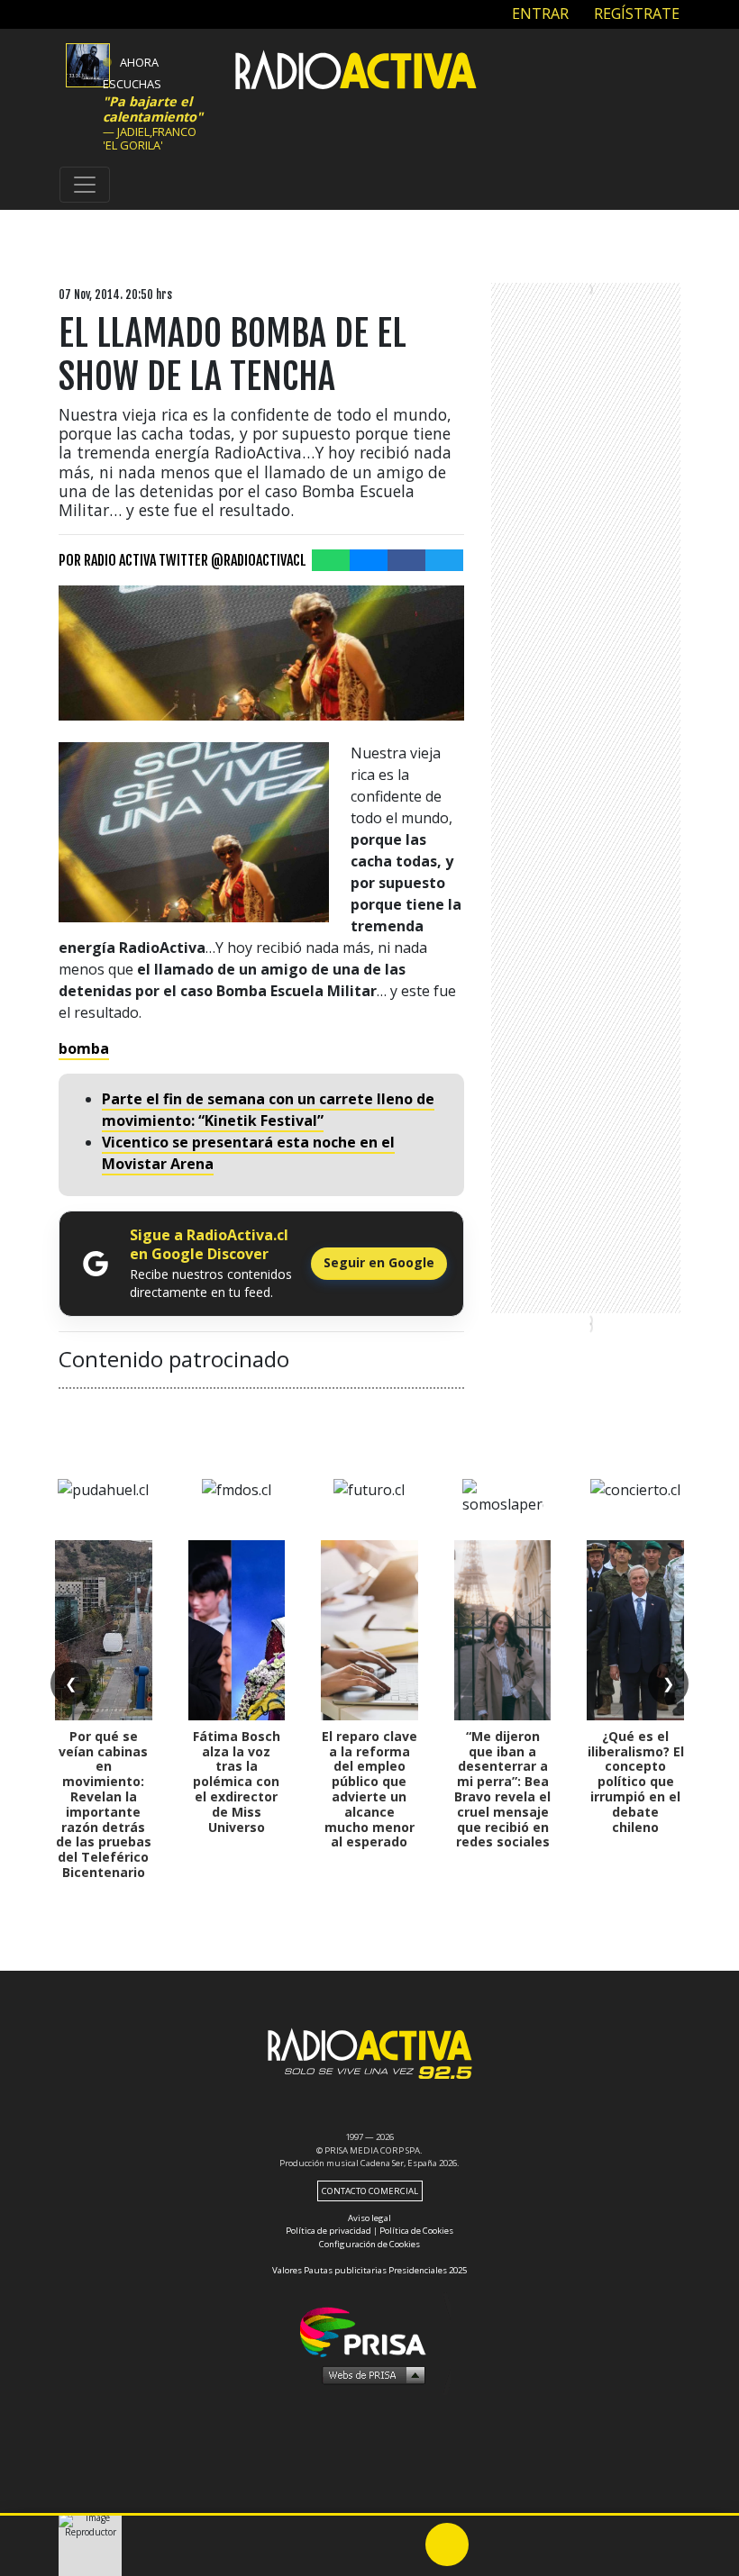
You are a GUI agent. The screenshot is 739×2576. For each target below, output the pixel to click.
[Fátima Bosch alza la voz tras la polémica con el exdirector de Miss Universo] (237, 1630)
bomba (84, 1048)
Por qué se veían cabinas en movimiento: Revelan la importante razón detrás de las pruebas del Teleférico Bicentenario (104, 1804)
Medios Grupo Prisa (370, 2374)
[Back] (360, 2544)
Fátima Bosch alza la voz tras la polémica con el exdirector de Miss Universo (237, 1782)
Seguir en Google (379, 1262)
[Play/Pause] (447, 2544)
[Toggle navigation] (85, 185)
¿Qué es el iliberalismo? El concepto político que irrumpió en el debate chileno (636, 1782)
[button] (369, 2514)
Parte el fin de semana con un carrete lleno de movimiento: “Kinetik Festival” (268, 1110)
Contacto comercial (370, 2191)
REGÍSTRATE (635, 14)
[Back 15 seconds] (404, 2544)
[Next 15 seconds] (490, 2544)
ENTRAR (538, 14)
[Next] (534, 2544)
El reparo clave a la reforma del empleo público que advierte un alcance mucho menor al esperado (369, 1789)
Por (182, 560)
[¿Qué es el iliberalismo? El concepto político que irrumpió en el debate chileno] (635, 1630)
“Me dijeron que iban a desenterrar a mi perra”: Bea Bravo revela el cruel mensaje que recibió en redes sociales (502, 1789)
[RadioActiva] (356, 73)
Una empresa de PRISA (369, 2331)
